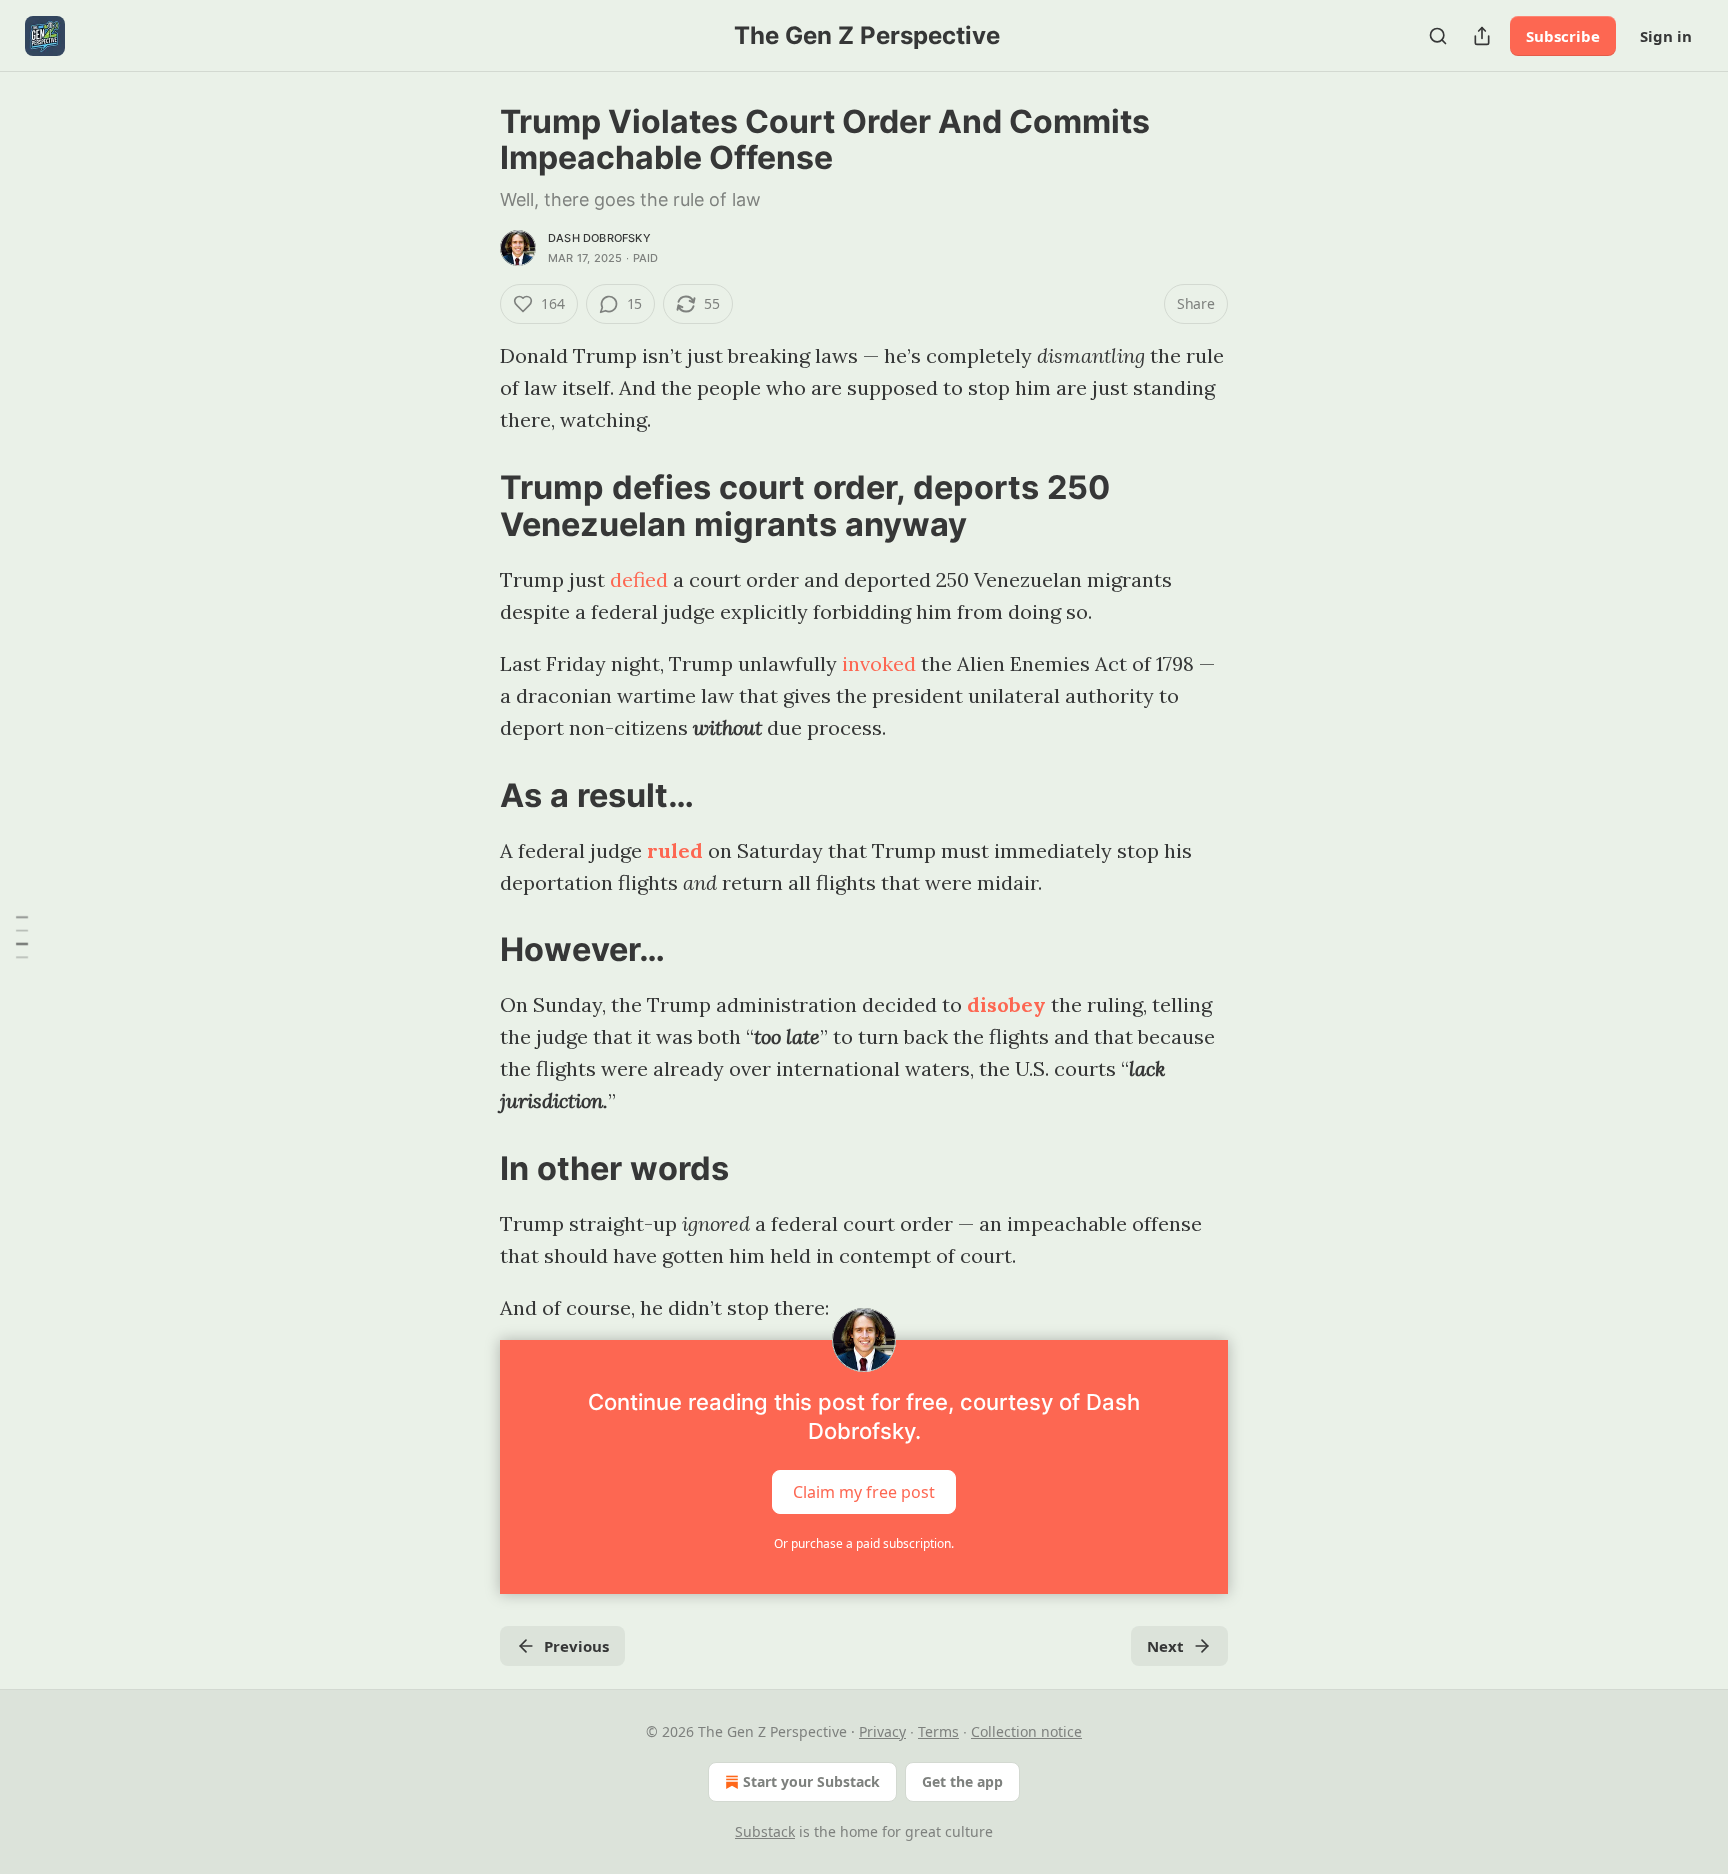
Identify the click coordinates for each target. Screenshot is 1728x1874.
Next (1165, 1646)
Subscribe (1563, 36)
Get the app (962, 1781)
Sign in (1666, 36)
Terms (938, 1731)
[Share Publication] (1482, 36)
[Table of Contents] (22, 936)
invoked (879, 663)
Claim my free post (864, 1492)
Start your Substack (811, 1781)
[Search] (1438, 36)
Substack (765, 1831)
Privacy (882, 1731)
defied (639, 579)
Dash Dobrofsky (599, 238)
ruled (675, 850)
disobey (1006, 1004)
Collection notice (1026, 1731)
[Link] (472, 506)
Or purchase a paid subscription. (864, 1543)
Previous (576, 1646)
